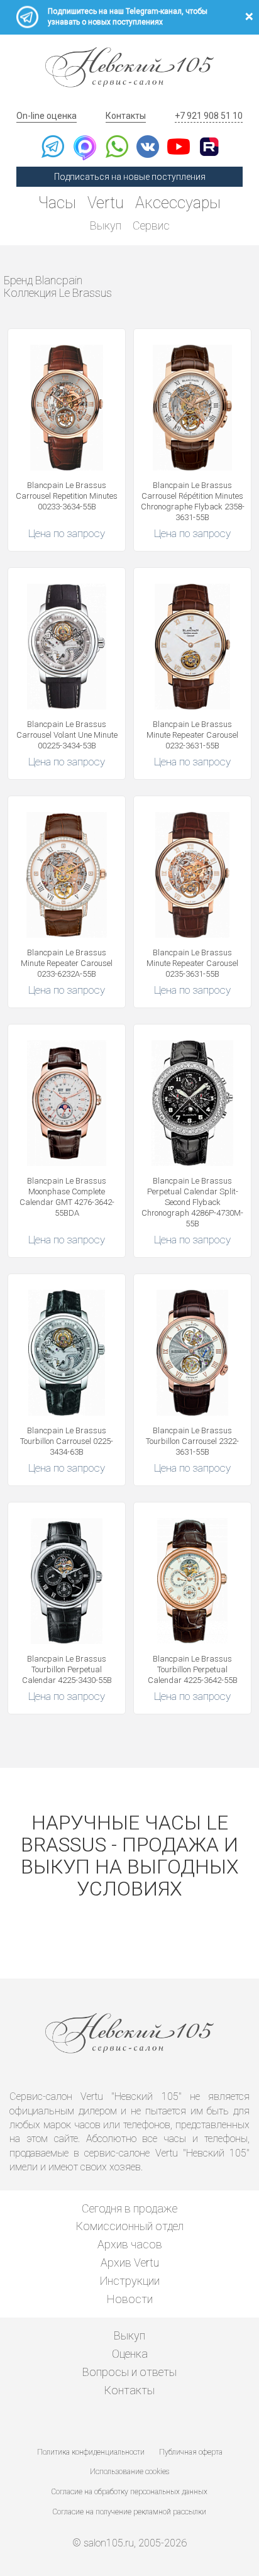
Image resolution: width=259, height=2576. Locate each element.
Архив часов (130, 2244)
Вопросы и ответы (129, 2372)
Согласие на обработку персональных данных (129, 2492)
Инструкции (130, 2281)
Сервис (151, 225)
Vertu (106, 203)
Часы (57, 203)
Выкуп (106, 225)
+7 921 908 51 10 (209, 116)
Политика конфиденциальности (91, 2452)
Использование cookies (129, 2472)
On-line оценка (47, 116)
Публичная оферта (191, 2452)
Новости (130, 2299)
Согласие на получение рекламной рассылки (129, 2512)
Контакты (126, 116)
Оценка (130, 2354)
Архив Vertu (130, 2262)
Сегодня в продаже (129, 2208)
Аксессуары (178, 203)
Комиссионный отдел (130, 2226)
